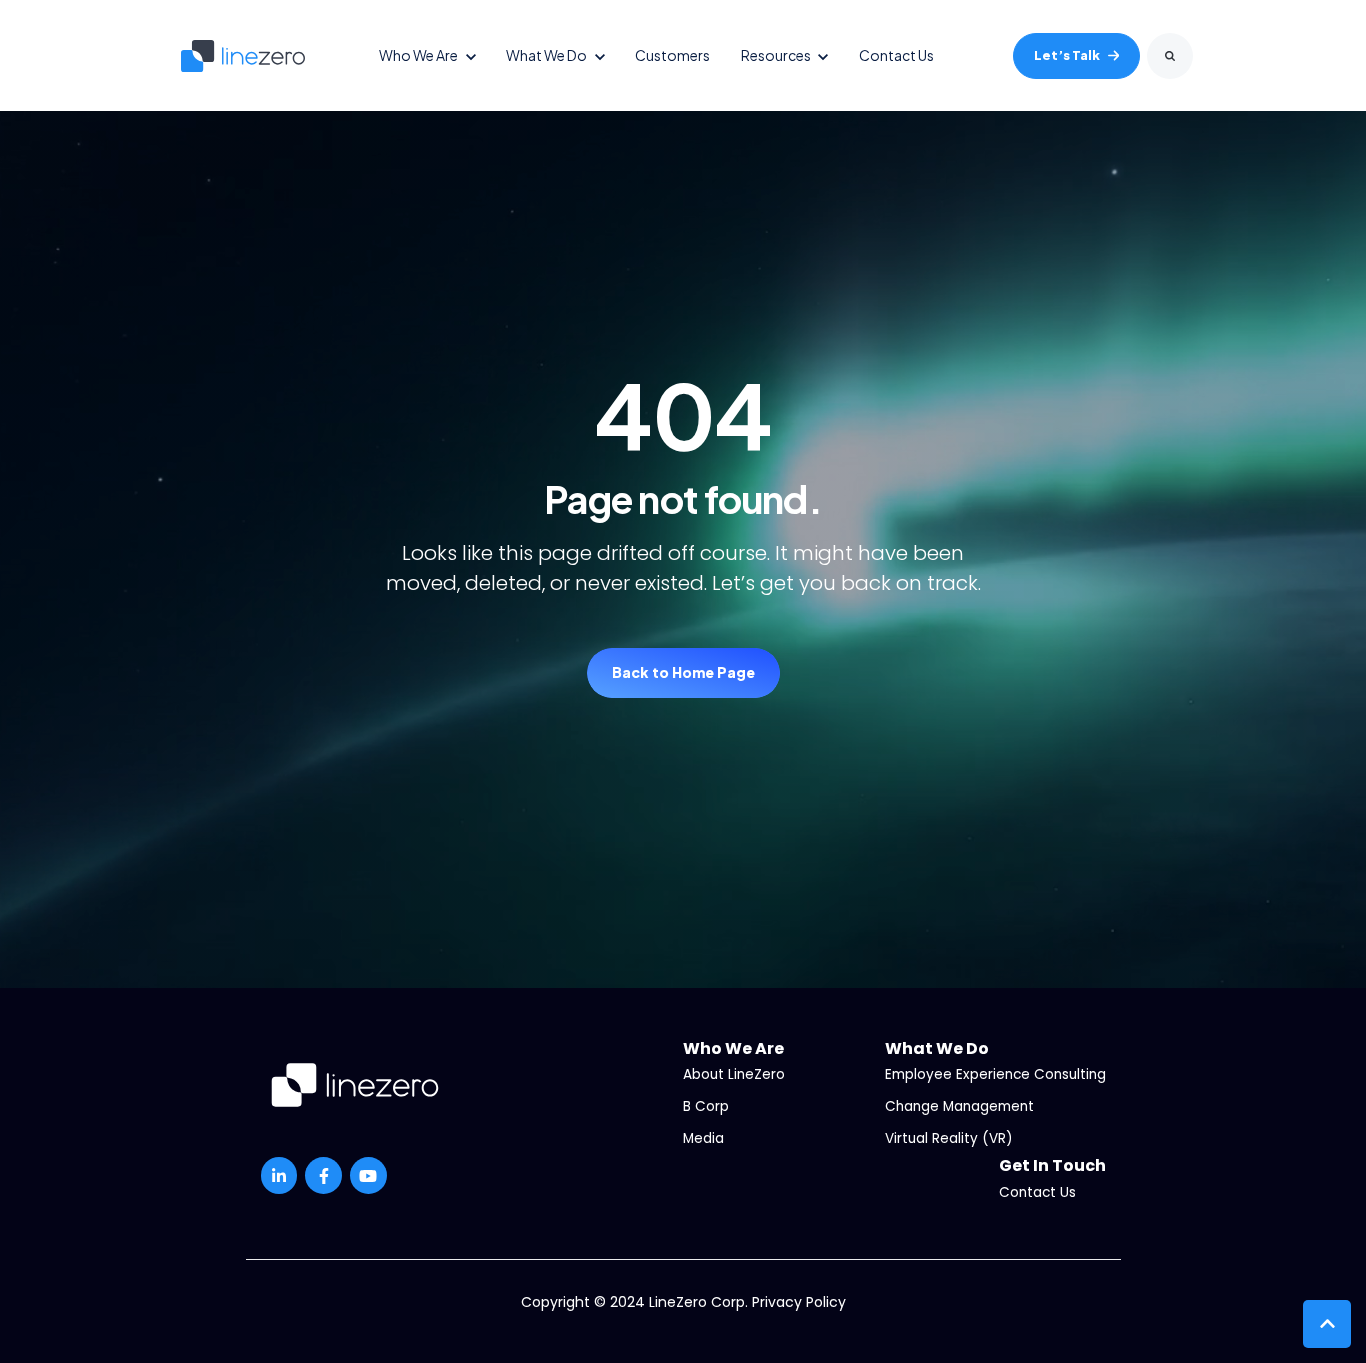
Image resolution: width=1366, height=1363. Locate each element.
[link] (243, 54)
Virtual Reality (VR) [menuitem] (949, 1138)
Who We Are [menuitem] (733, 1048)
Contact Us (896, 55)
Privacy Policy (799, 1302)
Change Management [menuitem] (959, 1106)
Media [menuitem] (703, 1138)
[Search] (1170, 56)
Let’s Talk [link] (1067, 55)
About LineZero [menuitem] (734, 1074)
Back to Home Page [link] (683, 672)
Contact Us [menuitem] (1037, 1192)
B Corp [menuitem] (706, 1106)
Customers (672, 55)
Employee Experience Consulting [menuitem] (995, 1074)
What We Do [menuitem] (937, 1048)
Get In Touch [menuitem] (1052, 1165)
